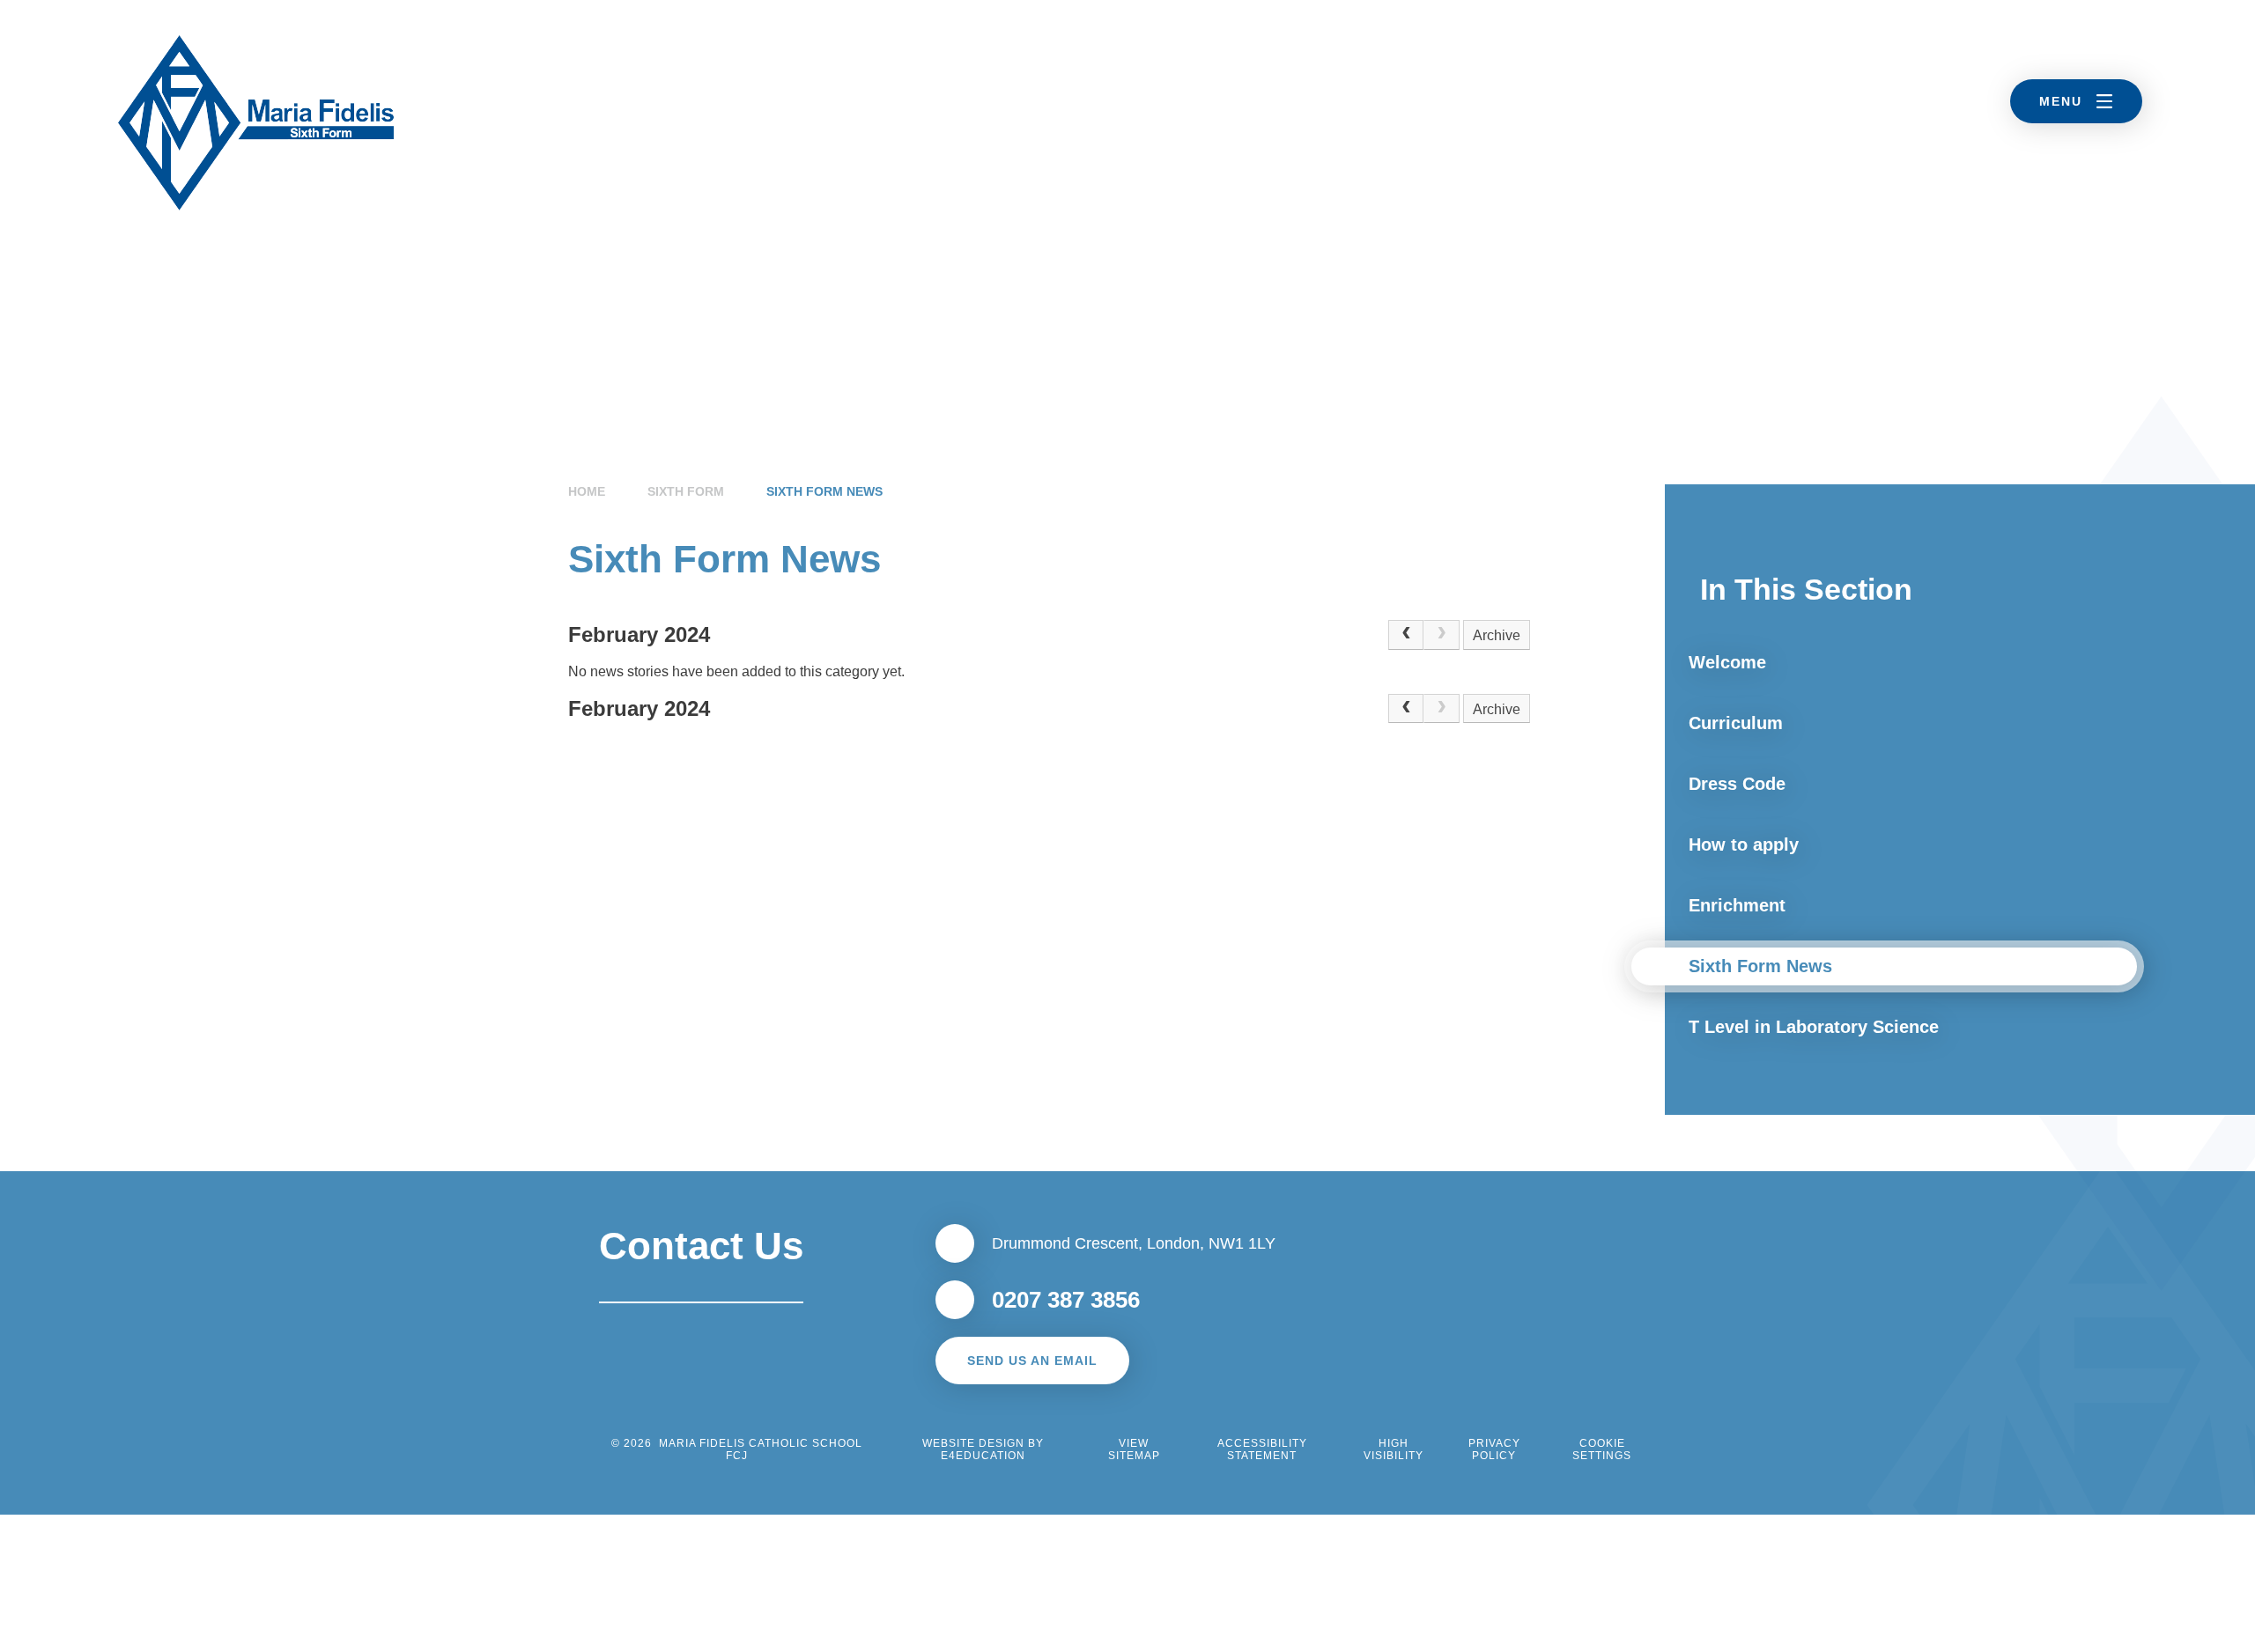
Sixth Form (686, 491)
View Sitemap (1134, 1449)
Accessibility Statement (1262, 1449)
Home (587, 491)
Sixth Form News (824, 491)
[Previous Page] (1406, 635)
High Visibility (1394, 1449)
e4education (983, 1456)
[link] (1441, 635)
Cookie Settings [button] (1602, 1449)
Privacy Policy (1494, 1449)
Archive (1497, 635)
